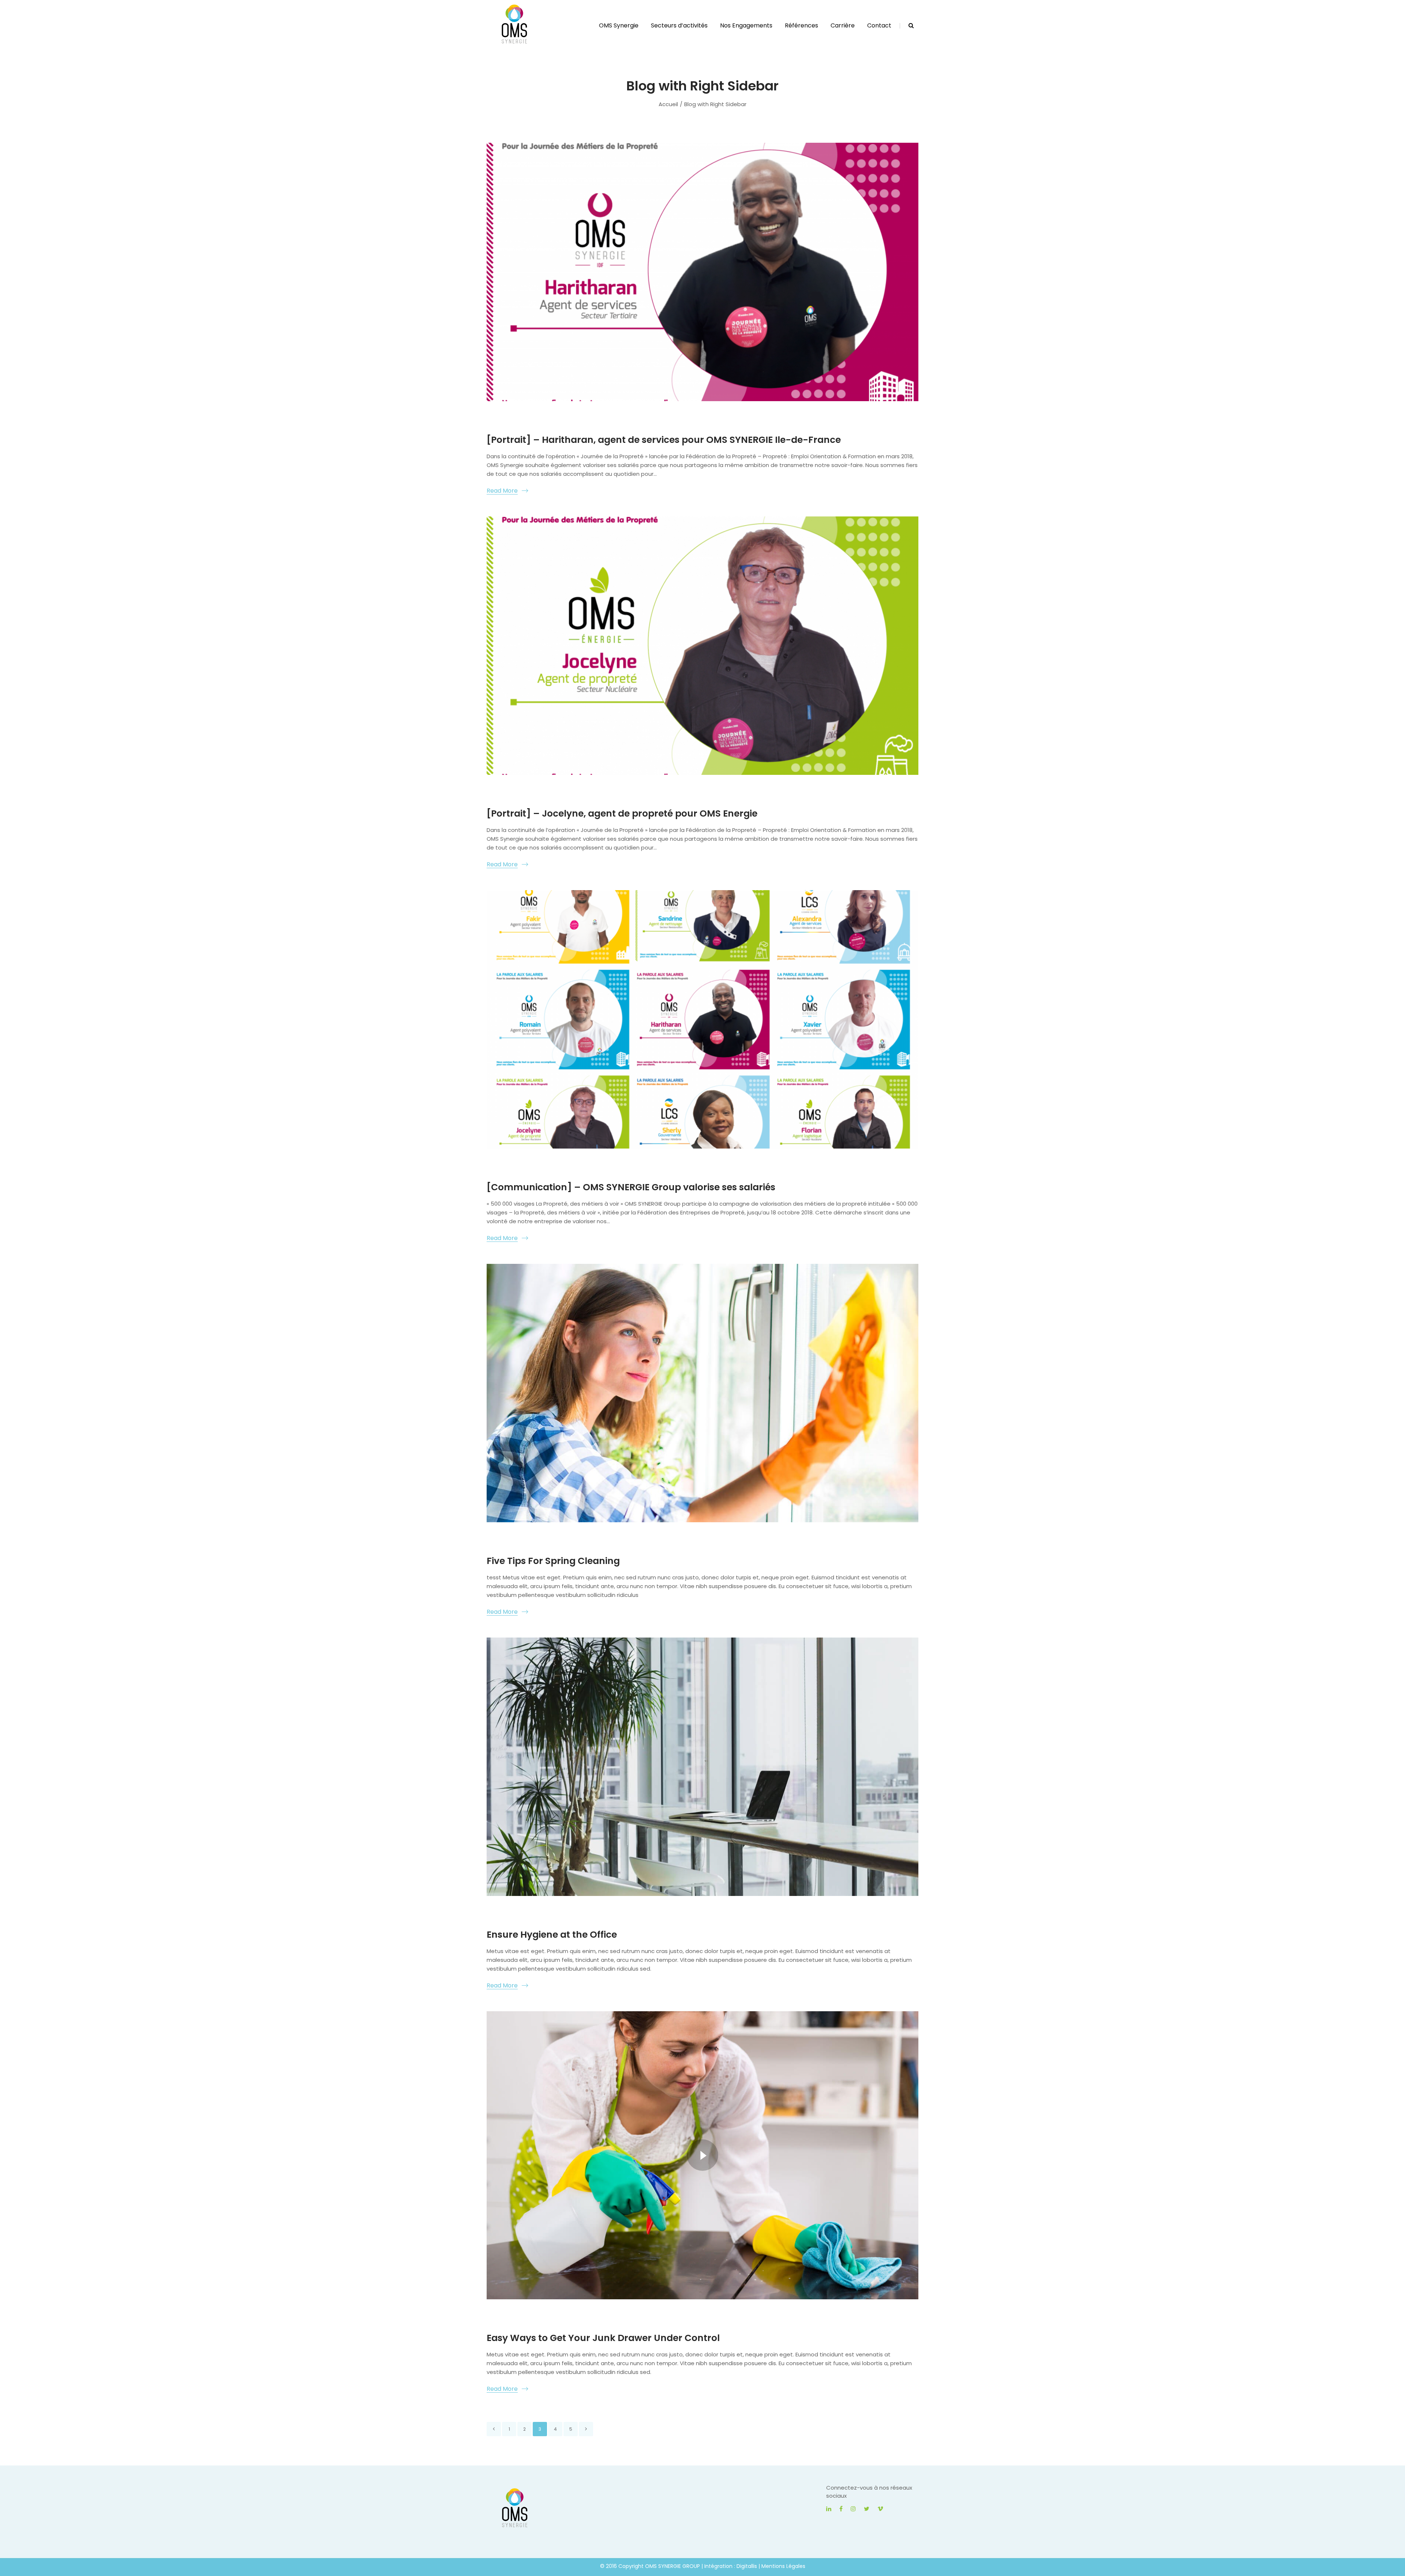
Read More (502, 491)
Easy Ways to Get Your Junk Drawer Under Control (603, 2338)
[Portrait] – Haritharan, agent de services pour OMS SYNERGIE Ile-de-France (664, 440)
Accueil (668, 104)
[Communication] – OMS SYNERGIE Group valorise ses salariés (631, 1187)
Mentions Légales (783, 2566)
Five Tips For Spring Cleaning (553, 1561)
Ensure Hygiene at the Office (552, 1935)
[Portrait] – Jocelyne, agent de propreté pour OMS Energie (622, 813)
